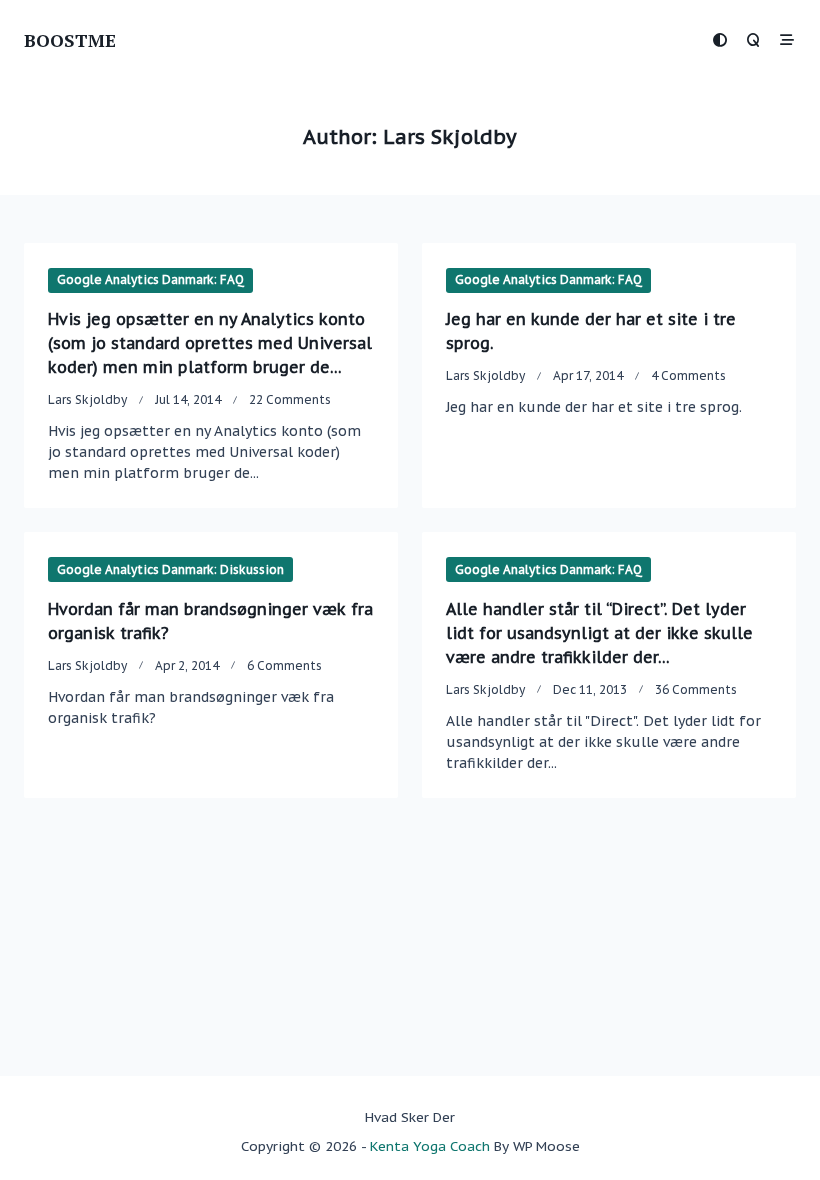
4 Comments (688, 375)
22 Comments (290, 399)
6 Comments (284, 665)
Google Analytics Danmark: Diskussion (170, 569)
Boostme (70, 40)
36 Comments (696, 689)
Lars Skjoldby (87, 399)
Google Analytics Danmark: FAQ (150, 279)
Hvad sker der (410, 1117)
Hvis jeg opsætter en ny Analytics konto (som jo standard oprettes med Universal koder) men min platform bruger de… (210, 343)
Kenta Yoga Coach (430, 1146)
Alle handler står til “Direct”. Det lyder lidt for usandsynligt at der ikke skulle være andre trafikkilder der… (599, 633)
